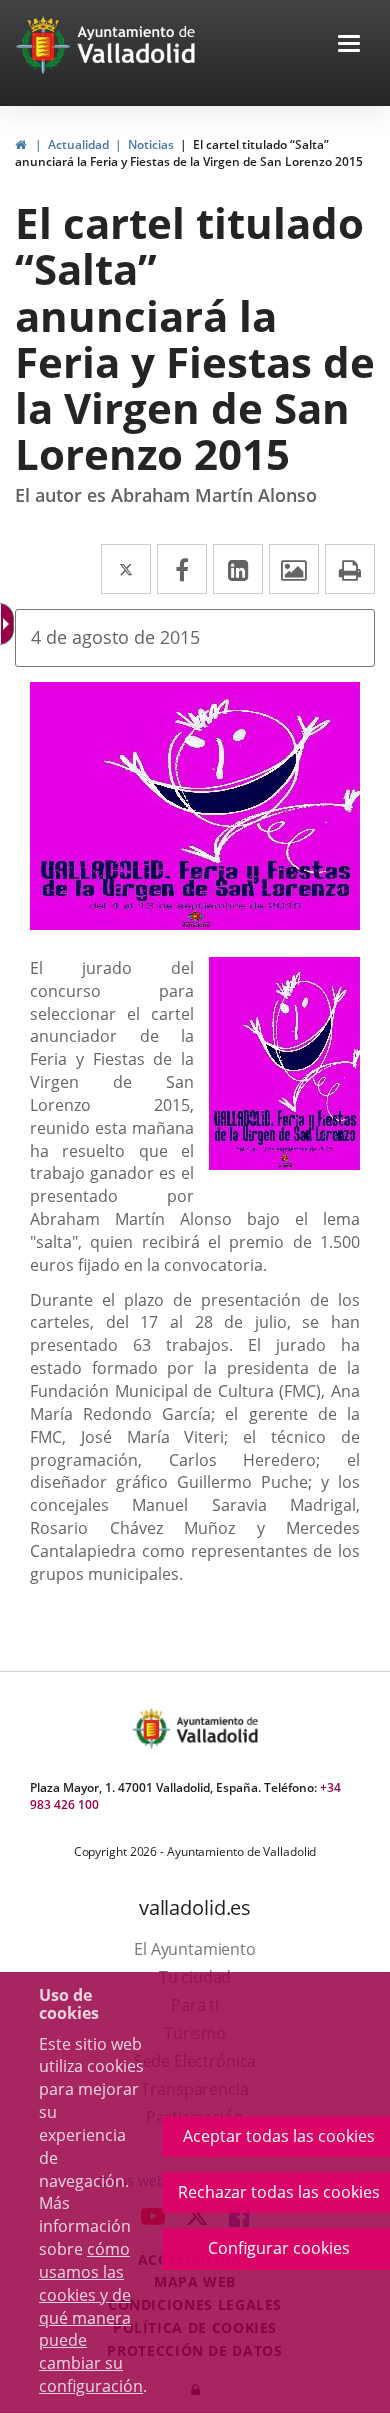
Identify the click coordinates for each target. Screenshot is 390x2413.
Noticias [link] (151, 144)
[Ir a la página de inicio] (45, 45)
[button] (349, 45)
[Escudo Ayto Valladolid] (153, 1728)
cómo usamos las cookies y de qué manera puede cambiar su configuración (91, 2317)
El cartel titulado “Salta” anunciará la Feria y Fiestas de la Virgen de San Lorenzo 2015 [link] (189, 153)
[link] (20, 144)
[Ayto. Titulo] (216, 1728)
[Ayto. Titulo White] (137, 45)
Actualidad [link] (78, 144)
